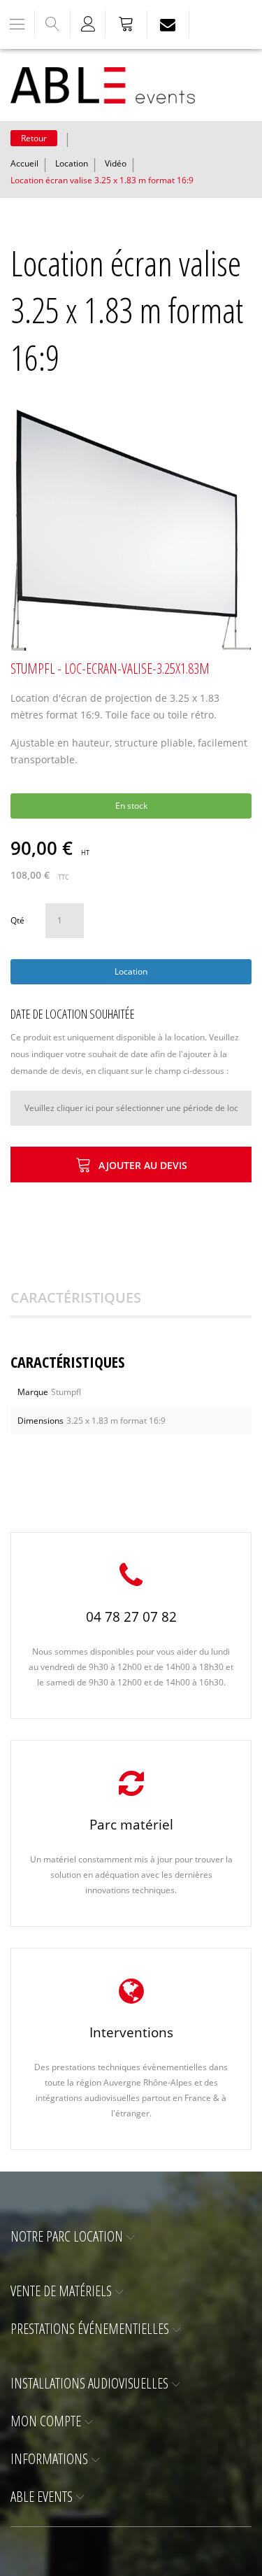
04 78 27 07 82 (131, 1617)
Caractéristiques (76, 1297)
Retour (34, 138)
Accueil (24, 163)
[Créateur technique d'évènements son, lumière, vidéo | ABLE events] (103, 85)
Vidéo (116, 163)
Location (72, 163)
